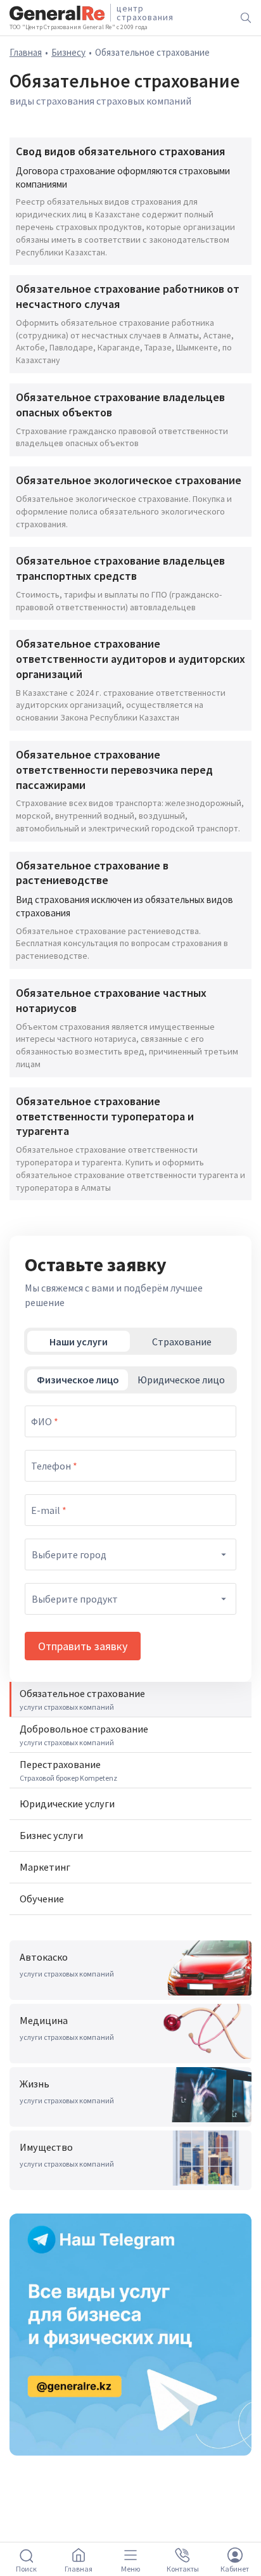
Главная (26, 52)
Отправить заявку (83, 1646)
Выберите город (69, 1554)
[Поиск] (246, 18)
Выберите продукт (75, 1599)
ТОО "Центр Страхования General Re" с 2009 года (79, 27)
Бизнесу (68, 52)
